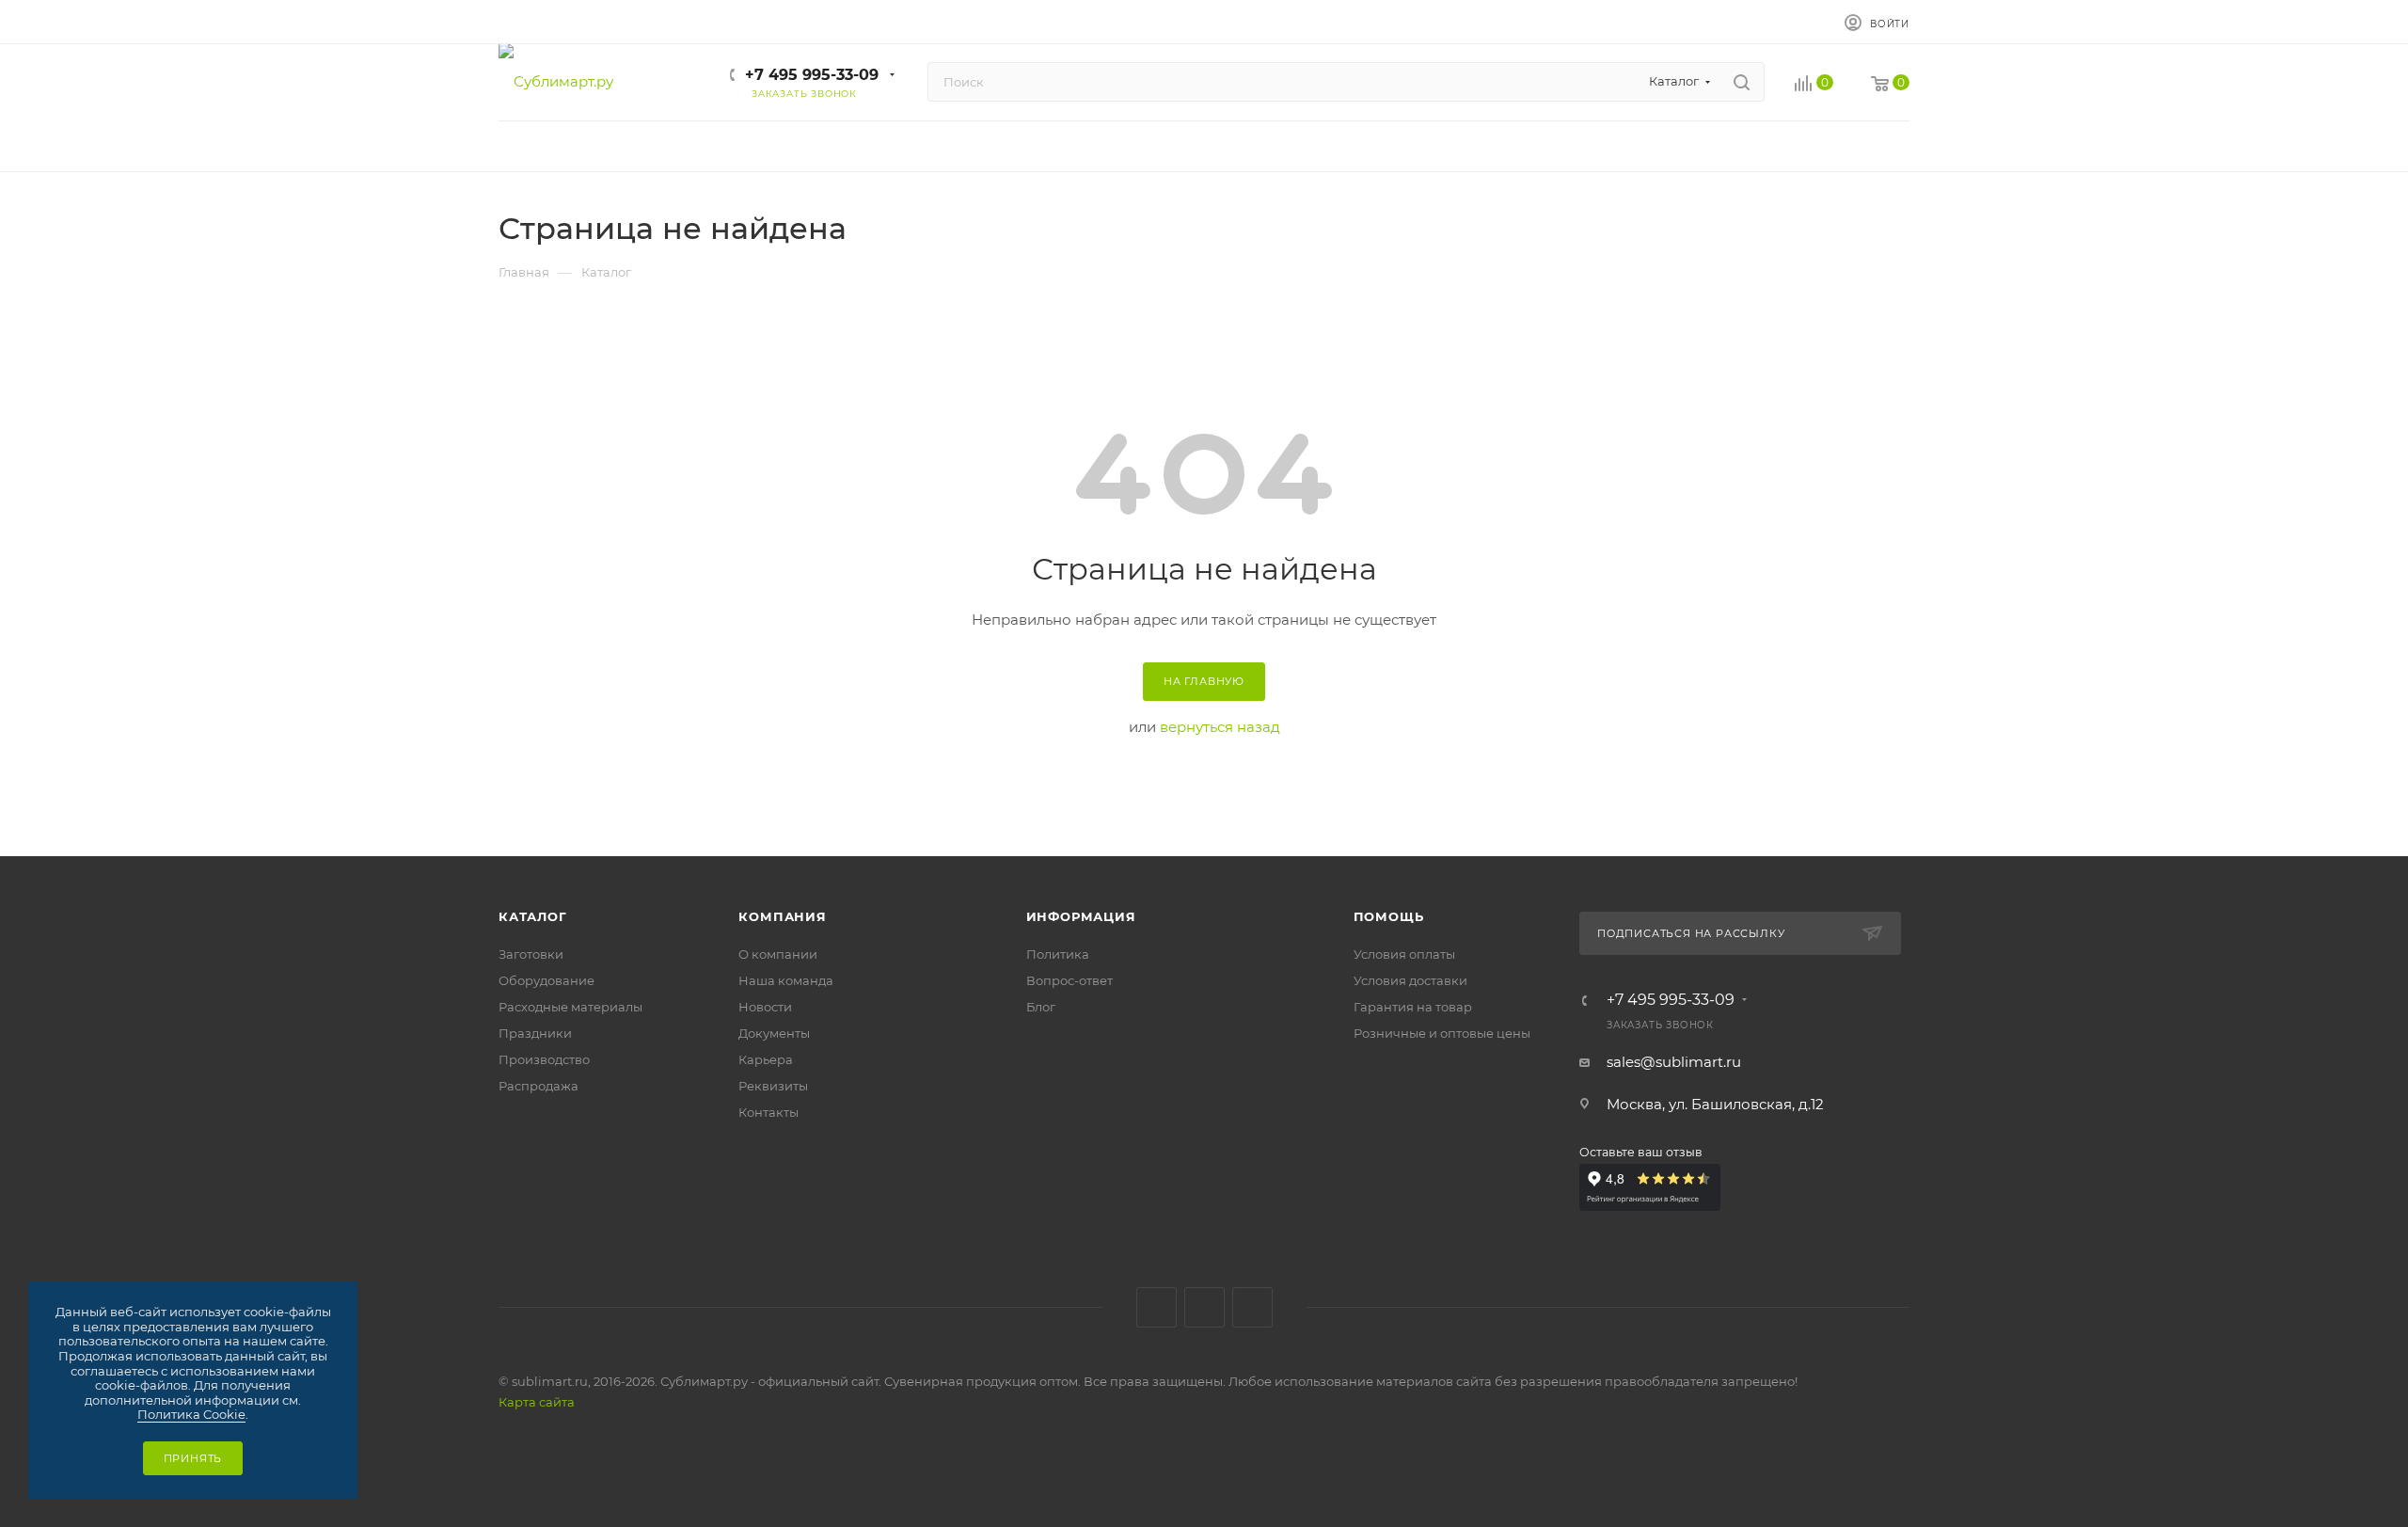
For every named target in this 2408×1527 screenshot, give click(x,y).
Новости (765, 1007)
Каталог (533, 916)
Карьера (766, 1059)
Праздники (535, 1033)
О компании (778, 954)
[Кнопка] (1742, 82)
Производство (544, 1059)
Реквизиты (773, 1086)
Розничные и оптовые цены (1442, 1033)
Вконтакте (1156, 1307)
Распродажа (539, 1086)
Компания (782, 916)
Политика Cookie (191, 1414)
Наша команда (786, 980)
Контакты (768, 1112)
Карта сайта (537, 1402)
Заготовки (531, 954)
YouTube (1252, 1307)
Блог (1041, 1007)
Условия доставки (1410, 980)
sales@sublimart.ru (1674, 1062)
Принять (193, 1458)
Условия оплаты (1404, 954)
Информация (1081, 916)
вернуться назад (1220, 727)
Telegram (1204, 1307)
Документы (774, 1033)
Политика (1058, 954)
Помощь (1389, 916)
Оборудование (547, 980)
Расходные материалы (570, 1007)
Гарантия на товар (1413, 1007)
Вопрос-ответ (1069, 980)
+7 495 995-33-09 (812, 75)
